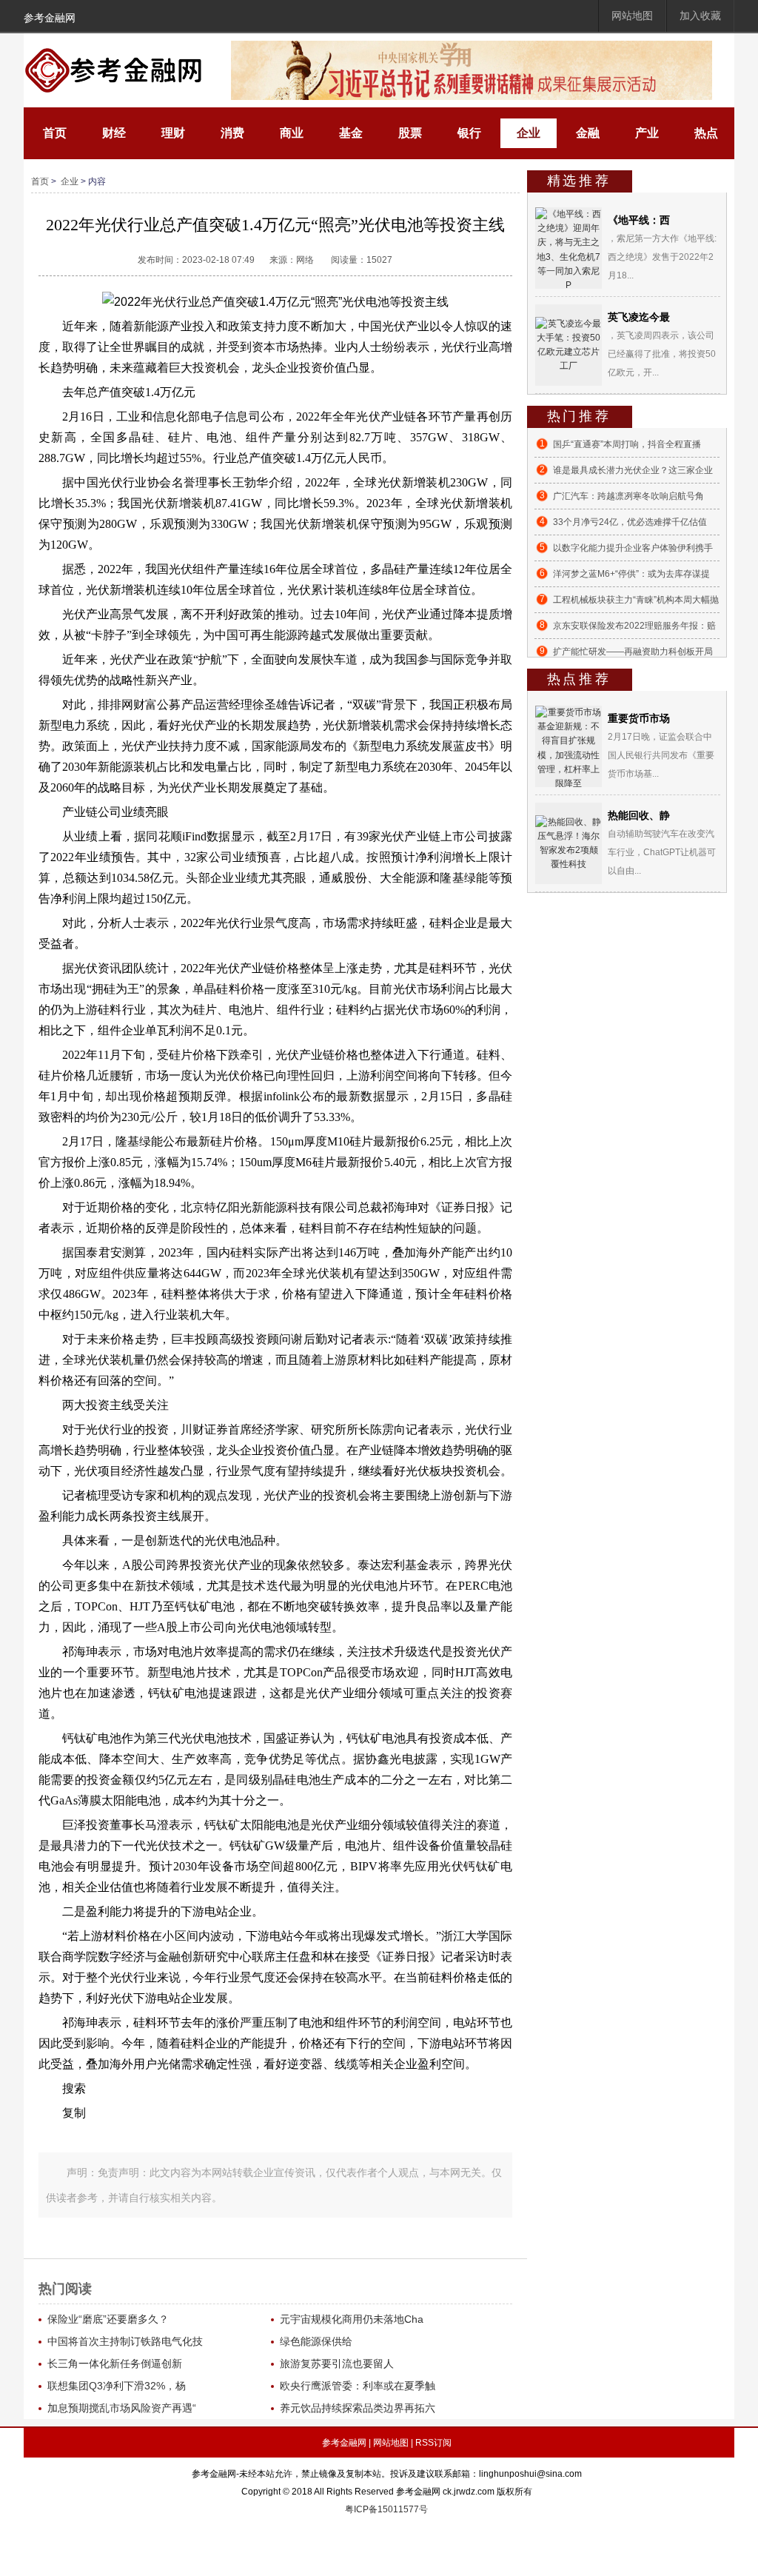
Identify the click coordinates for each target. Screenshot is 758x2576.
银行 (469, 133)
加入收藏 (700, 16)
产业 (647, 133)
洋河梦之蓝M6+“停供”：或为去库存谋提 (631, 574)
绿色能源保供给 (316, 2341)
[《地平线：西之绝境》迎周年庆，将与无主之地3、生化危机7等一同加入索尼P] (568, 250)
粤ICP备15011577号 (386, 2509)
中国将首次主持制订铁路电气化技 (125, 2341)
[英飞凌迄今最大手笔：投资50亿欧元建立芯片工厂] (568, 344)
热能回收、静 (639, 815)
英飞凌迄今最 (639, 317)
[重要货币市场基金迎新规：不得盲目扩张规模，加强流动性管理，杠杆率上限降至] (568, 748)
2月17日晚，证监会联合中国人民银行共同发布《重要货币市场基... (661, 755)
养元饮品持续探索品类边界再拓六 (358, 2408)
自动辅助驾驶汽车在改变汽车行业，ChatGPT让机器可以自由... (662, 852)
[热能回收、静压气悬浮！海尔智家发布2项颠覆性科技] (568, 843)
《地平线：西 (639, 220)
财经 (114, 133)
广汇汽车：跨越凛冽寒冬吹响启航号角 (628, 496)
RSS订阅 (433, 2443)
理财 (173, 133)
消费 (232, 133)
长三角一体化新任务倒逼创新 (115, 2363)
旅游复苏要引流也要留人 (337, 2363)
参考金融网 (50, 18)
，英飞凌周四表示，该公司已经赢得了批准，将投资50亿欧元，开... (662, 354)
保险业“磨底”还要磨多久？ (108, 2319)
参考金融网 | (346, 2443)
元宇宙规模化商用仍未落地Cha (352, 2319)
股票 (410, 133)
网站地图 (632, 16)
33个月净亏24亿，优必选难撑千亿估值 (630, 522)
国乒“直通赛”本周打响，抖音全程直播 (627, 444)
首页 (55, 133)
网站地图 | (393, 2443)
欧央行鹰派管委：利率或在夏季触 (358, 2386)
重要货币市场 (639, 718)
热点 (706, 133)
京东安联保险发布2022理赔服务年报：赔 (634, 626)
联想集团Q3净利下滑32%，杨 (117, 2386)
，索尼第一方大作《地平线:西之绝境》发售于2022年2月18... (662, 257)
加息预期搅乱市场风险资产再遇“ (122, 2408)
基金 (351, 133)
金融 (588, 133)
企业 (529, 133)
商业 (292, 133)
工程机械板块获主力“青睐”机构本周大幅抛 (636, 600)
